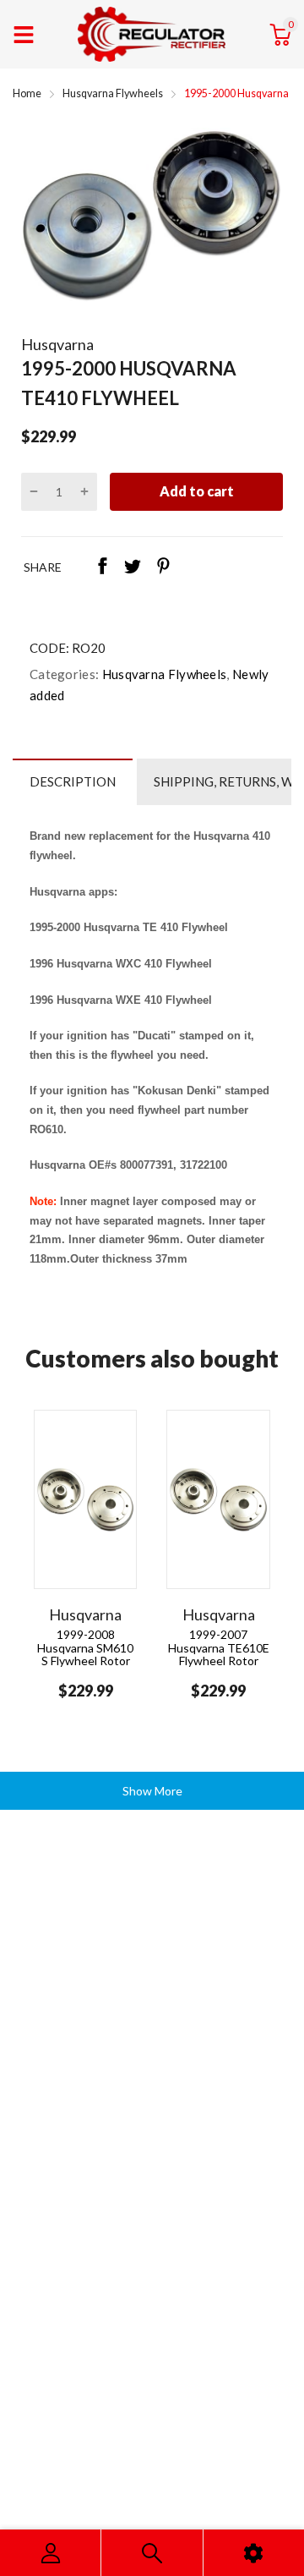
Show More (152, 1791)
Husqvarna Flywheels (163, 674)
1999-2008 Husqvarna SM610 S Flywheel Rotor (85, 1647)
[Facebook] (102, 567)
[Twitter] (133, 567)
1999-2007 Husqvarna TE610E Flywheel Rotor (219, 1647)
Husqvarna (57, 344)
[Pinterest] (163, 567)
